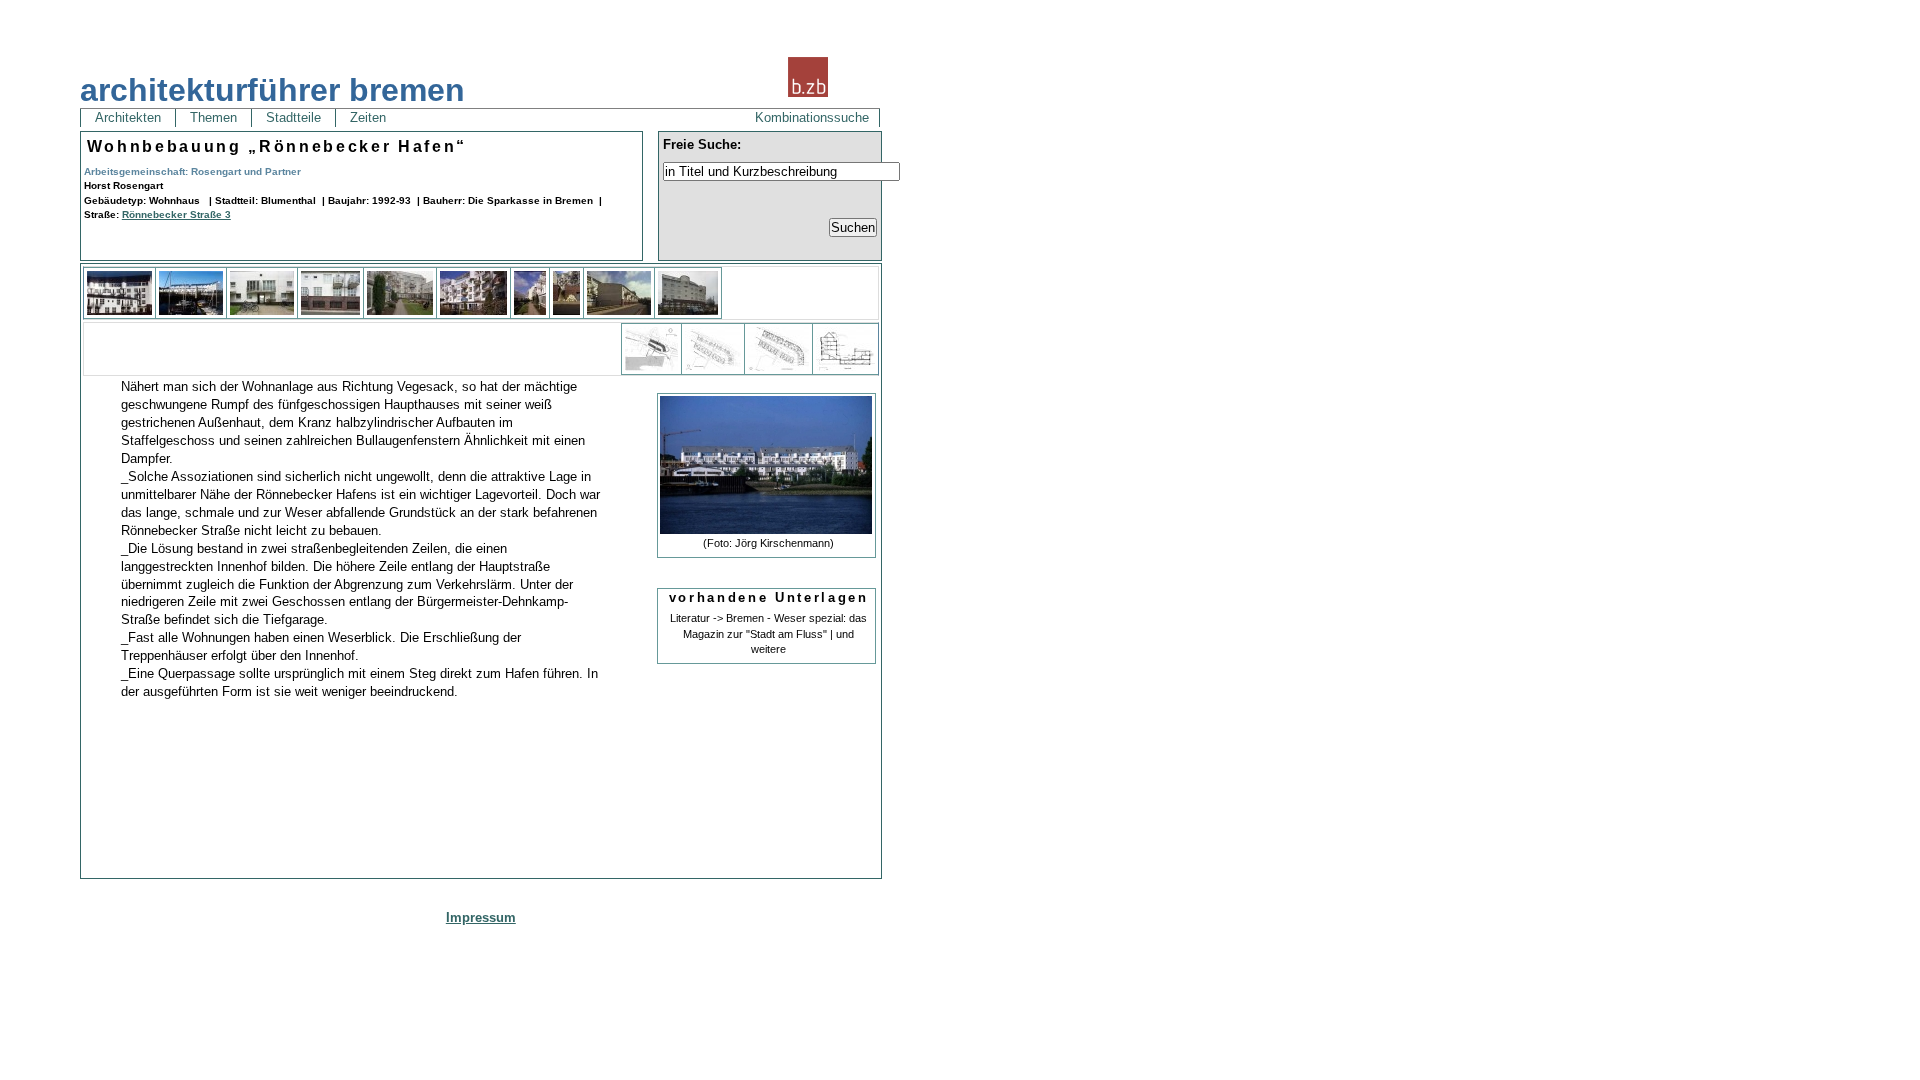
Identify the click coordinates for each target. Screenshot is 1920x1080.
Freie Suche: (702, 144)
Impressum (481, 917)
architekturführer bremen (272, 90)
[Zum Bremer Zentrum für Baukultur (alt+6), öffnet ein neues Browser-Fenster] (808, 94)
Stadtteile (293, 117)
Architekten (128, 117)
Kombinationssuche (812, 117)
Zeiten (368, 117)
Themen (213, 117)
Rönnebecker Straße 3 (176, 214)
